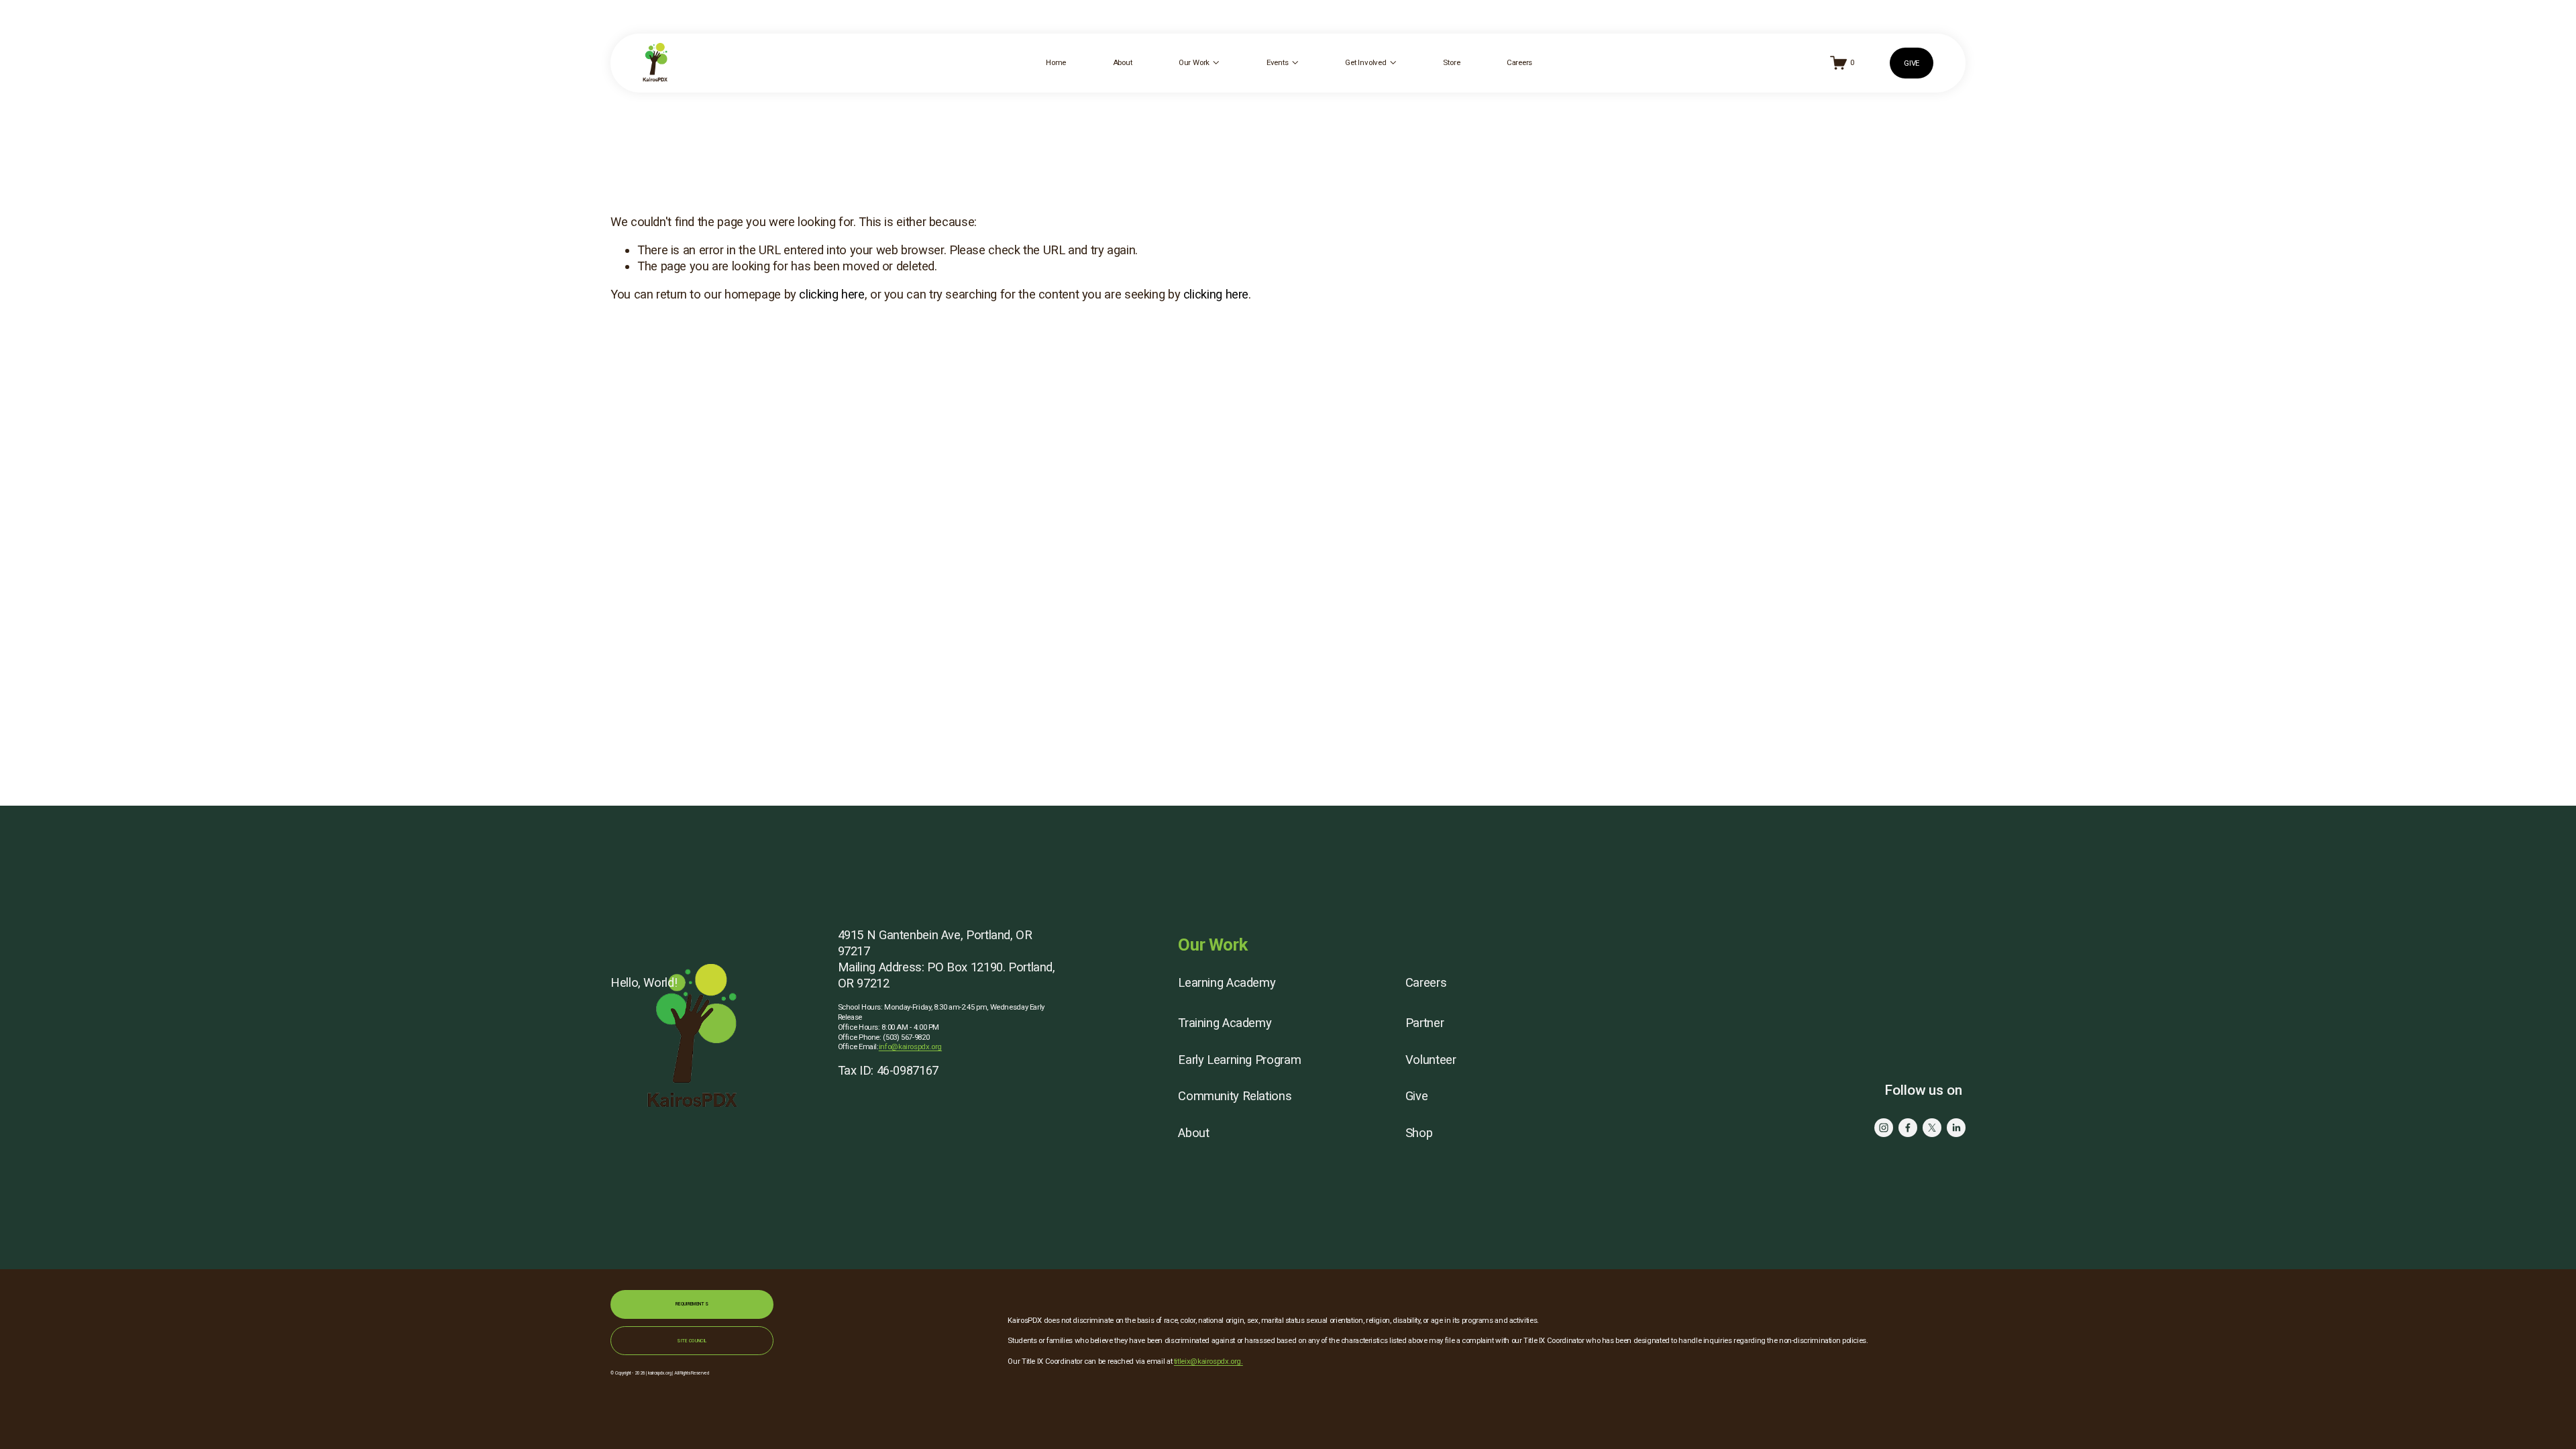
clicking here (831, 294)
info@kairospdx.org (910, 1046)
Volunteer (1431, 1060)
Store (1451, 62)
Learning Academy (1227, 982)
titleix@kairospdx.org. (1209, 1361)
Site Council (692, 1341)
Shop (1419, 1133)
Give (1417, 1096)
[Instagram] (1884, 1128)
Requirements (692, 1304)
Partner (1425, 1023)
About (1123, 62)
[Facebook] (1908, 1128)
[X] (1932, 1128)
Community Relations (1235, 1096)
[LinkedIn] (1956, 1128)
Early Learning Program (1239, 1060)
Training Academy (1225, 1023)
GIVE (1912, 63)
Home (1056, 62)
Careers (1519, 62)
